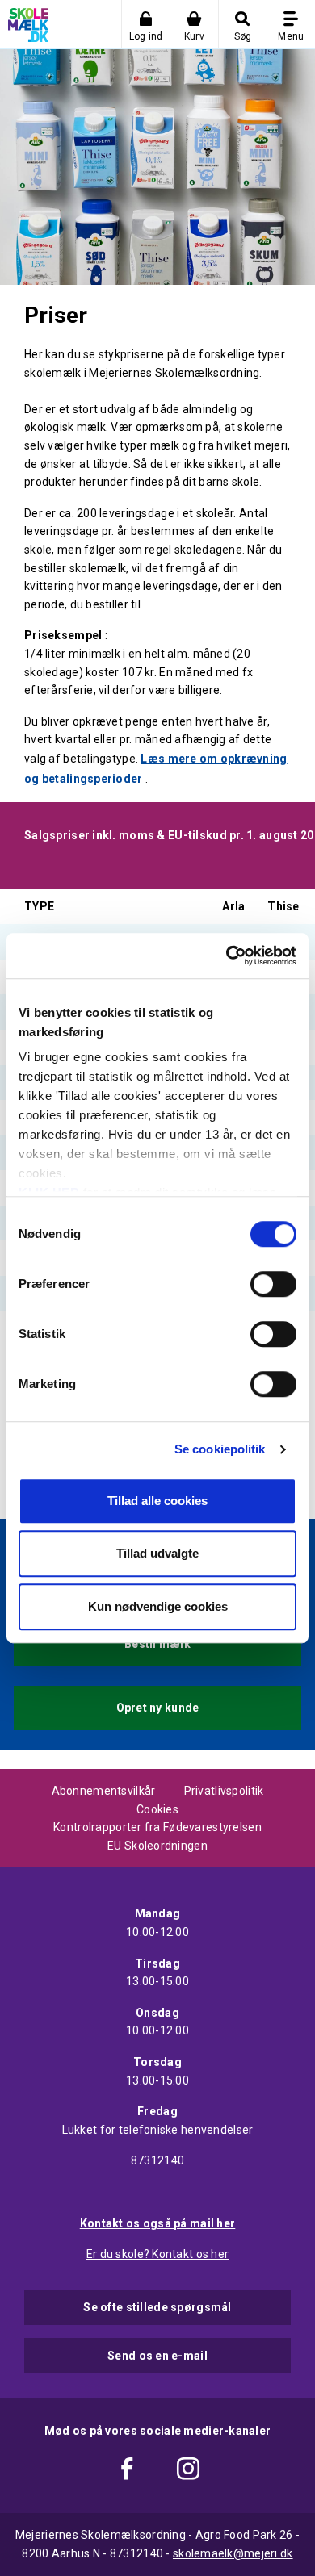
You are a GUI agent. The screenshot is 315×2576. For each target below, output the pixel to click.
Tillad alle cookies (157, 1501)
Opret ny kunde (158, 1708)
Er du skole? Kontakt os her (158, 2254)
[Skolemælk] (24, 28)
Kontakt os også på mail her (158, 2223)
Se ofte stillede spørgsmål (157, 2307)
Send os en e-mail (157, 2356)
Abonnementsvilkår (104, 1791)
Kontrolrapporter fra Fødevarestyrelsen (157, 1827)
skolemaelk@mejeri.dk (233, 2553)
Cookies (157, 1809)
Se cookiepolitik (220, 1449)
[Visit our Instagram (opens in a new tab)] (188, 2471)
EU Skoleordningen (157, 1846)
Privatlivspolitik (224, 1791)
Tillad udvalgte (157, 1553)
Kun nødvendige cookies (158, 1606)
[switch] (273, 1284)
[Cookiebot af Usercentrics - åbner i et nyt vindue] (227, 956)
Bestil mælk (157, 1644)
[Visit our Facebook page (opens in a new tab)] (127, 2471)
